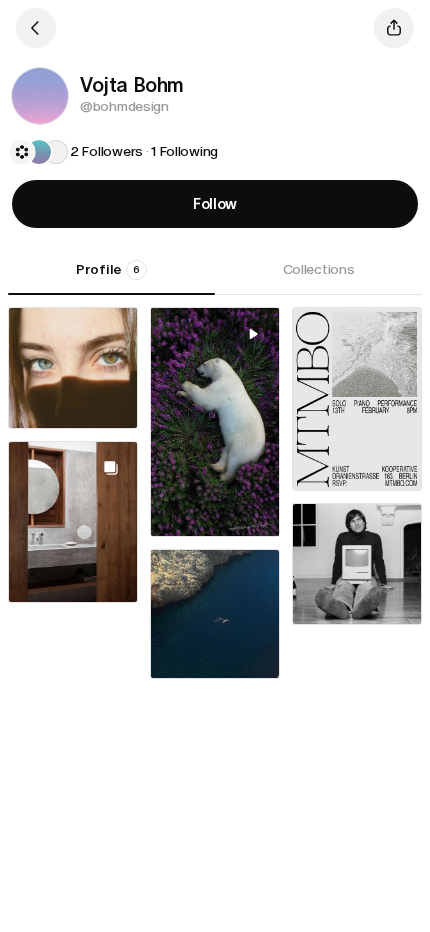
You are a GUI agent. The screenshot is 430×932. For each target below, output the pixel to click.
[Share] (394, 28)
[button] (40, 96)
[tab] (111, 277)
